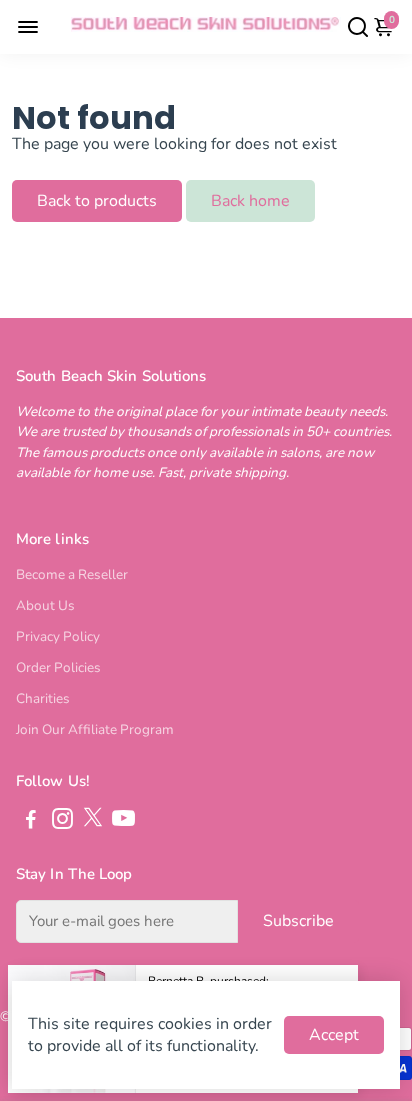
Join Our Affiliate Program (95, 729)
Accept (334, 1035)
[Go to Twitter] (93, 822)
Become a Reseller (72, 574)
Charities (43, 698)
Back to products (97, 201)
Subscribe (298, 921)
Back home (250, 201)
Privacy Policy (58, 636)
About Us (45, 605)
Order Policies (58, 667)
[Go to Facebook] (31, 822)
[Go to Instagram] (62, 822)
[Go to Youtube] (123, 822)
